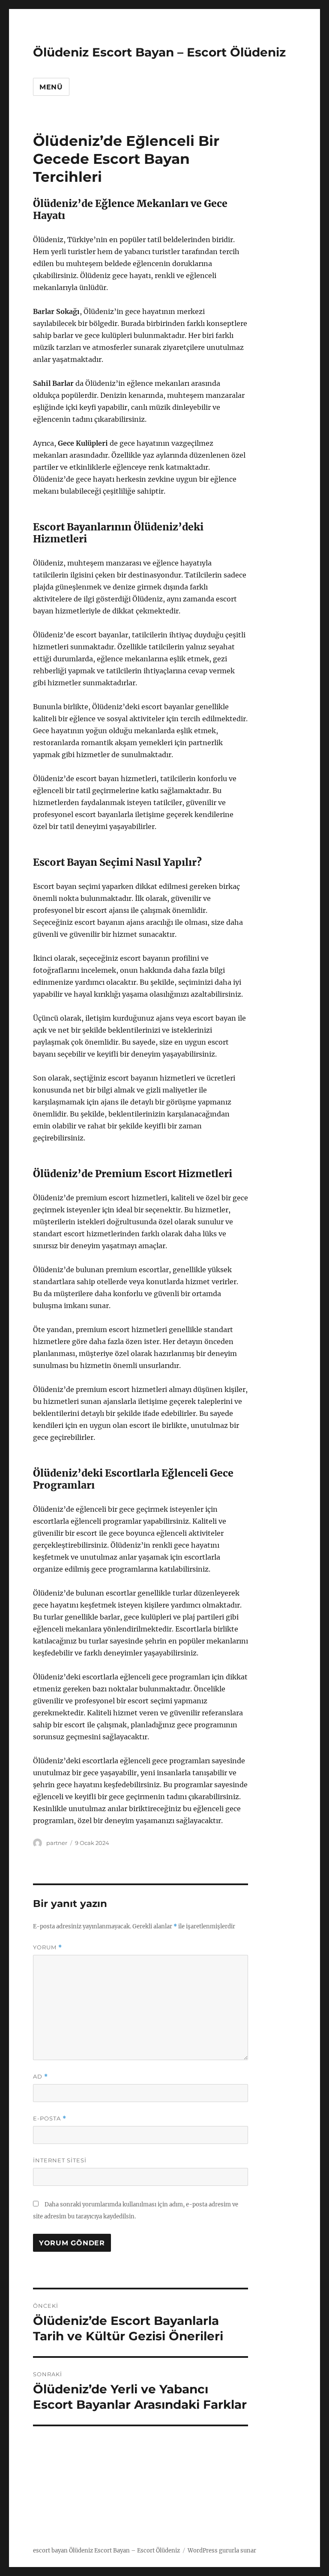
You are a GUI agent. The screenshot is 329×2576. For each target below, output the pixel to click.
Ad (40, 2077)
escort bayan (50, 2551)
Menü (51, 87)
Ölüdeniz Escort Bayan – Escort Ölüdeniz (159, 52)
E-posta (50, 2119)
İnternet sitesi (60, 2160)
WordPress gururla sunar (222, 2551)
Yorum (48, 1947)
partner (57, 1843)
